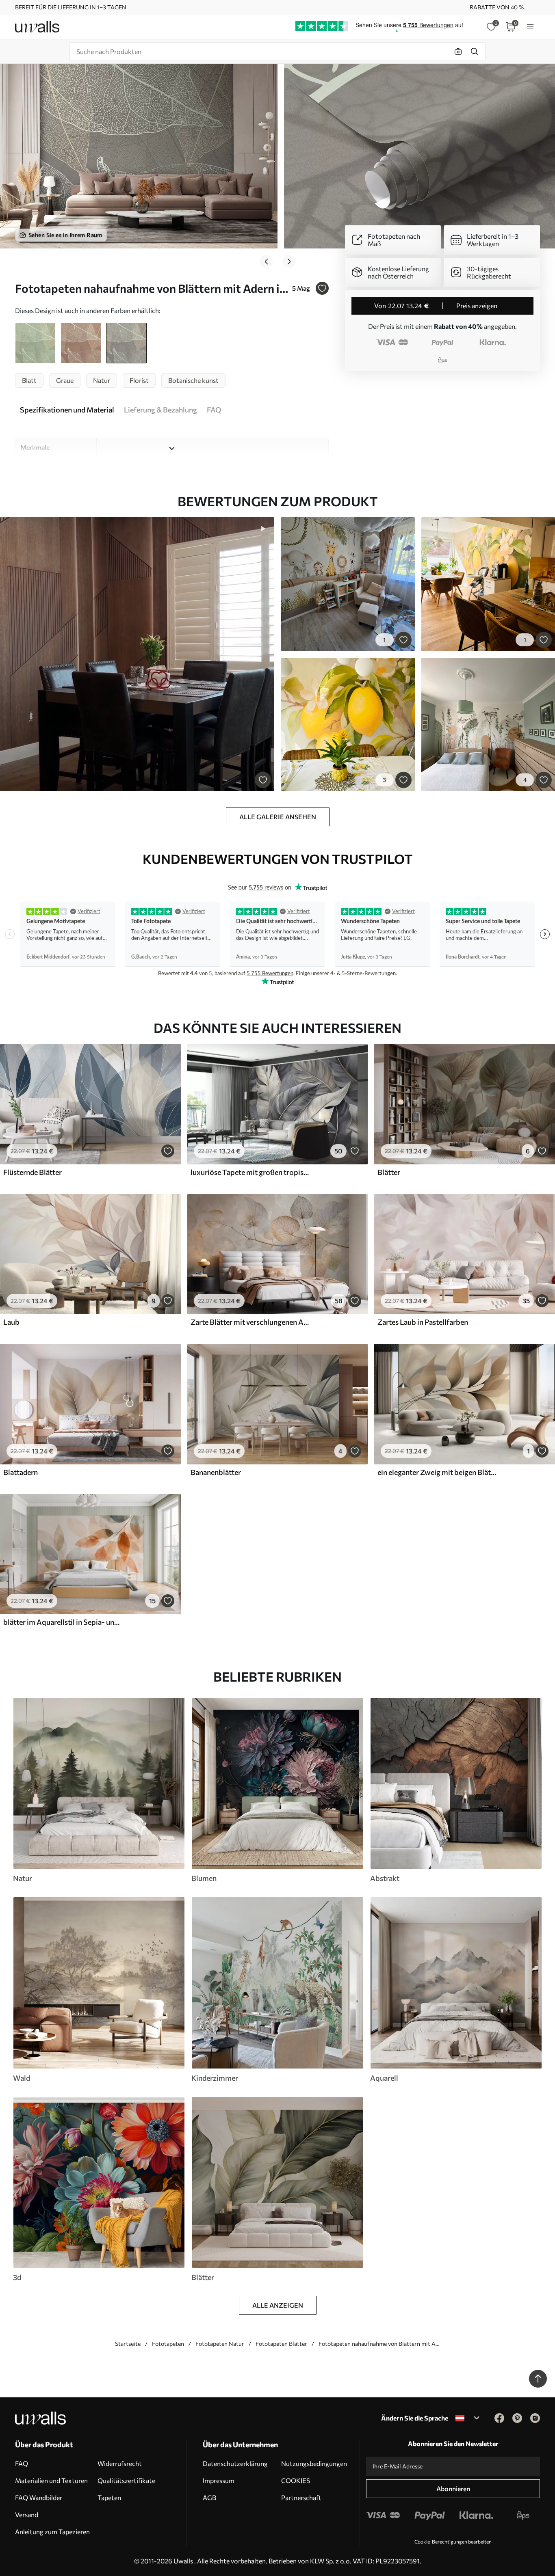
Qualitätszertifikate (126, 2480)
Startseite (128, 2344)
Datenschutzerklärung (235, 2463)
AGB (209, 2497)
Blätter (389, 1172)
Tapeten (109, 2497)
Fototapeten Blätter (281, 2344)
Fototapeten (168, 2344)
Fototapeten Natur (220, 2344)
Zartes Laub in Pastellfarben (423, 1322)
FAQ (22, 2463)
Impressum (219, 2480)
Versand (27, 2514)
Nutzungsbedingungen (314, 2463)
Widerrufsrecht (120, 2463)
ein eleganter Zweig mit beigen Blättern (437, 1472)
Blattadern (21, 1472)
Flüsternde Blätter (33, 1172)
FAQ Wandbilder (39, 2497)
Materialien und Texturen (51, 2480)
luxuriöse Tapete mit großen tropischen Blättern (250, 1172)
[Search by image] (458, 52)
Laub (11, 1322)
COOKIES (296, 2480)
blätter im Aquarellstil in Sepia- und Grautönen (63, 1622)
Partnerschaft (301, 2497)
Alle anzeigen (278, 2305)
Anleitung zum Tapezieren (52, 2532)
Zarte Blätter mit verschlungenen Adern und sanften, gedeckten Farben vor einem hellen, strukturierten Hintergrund (250, 1322)
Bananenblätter (216, 1472)
